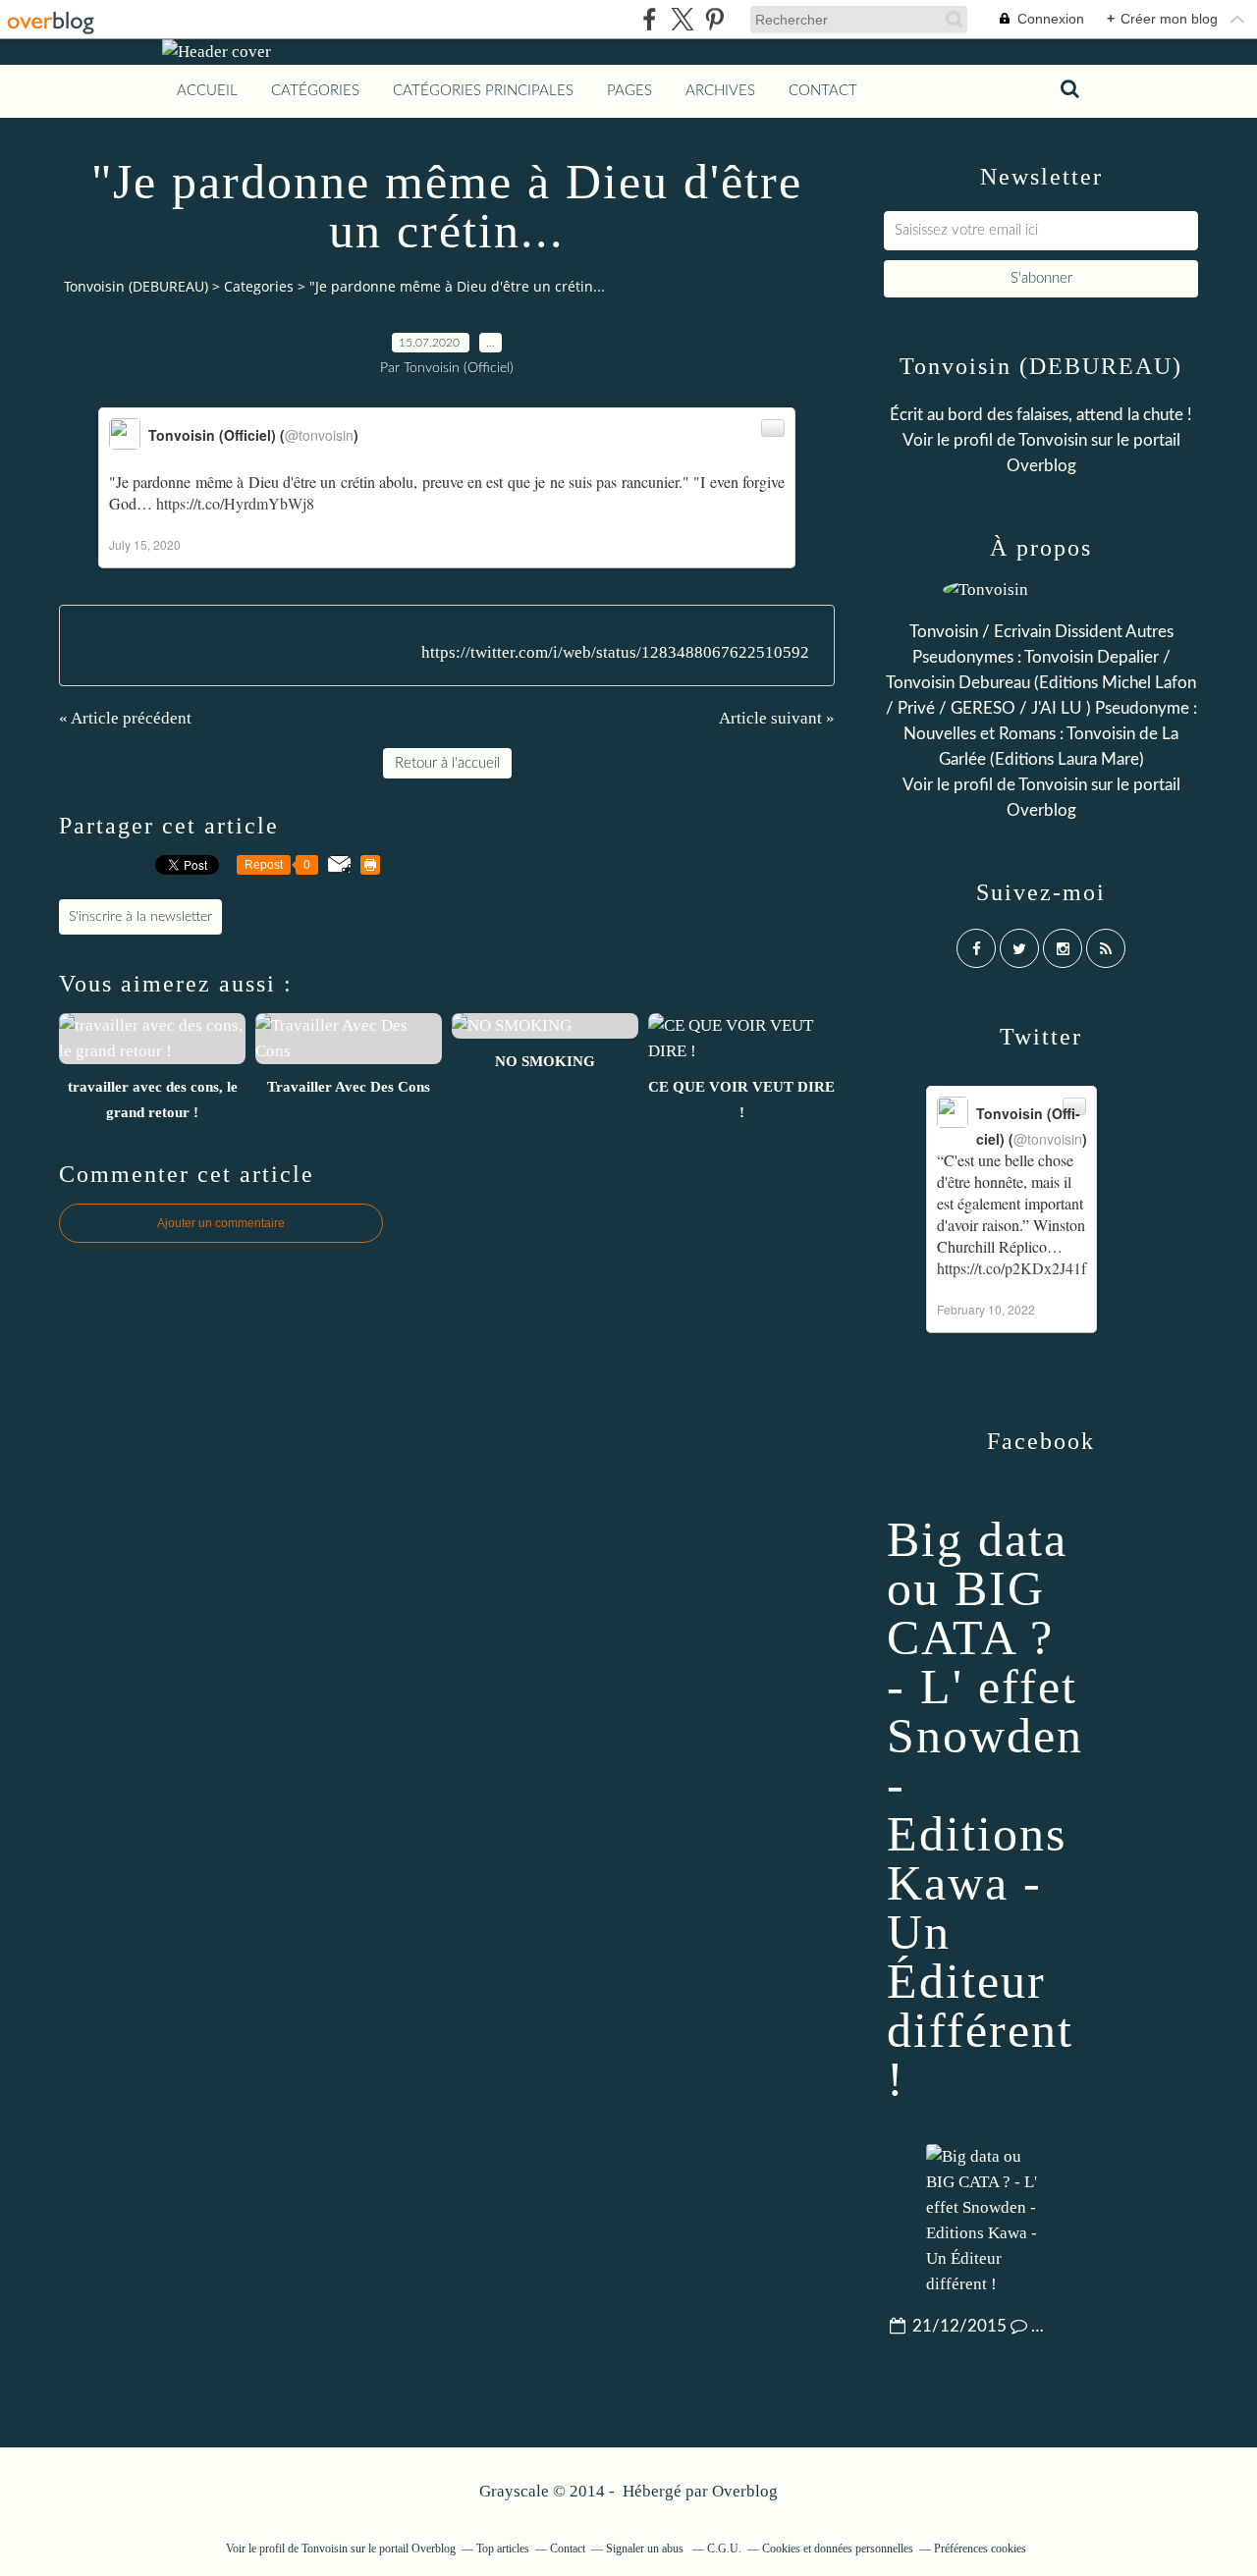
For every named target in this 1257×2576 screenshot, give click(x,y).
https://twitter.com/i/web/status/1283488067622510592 (615, 652)
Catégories (315, 91)
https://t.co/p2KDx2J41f (1011, 1268)
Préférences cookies (980, 2549)
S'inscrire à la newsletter (140, 917)
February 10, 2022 (986, 1309)
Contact (823, 91)
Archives (720, 91)
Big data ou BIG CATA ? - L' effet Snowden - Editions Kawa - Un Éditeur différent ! (985, 1809)
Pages (629, 91)
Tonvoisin (1053, 440)
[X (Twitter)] (682, 19)
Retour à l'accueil (447, 763)
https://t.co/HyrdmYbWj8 (235, 503)
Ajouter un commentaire (221, 1223)
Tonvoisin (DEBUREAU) (136, 286)
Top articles (503, 2549)
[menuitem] (207, 91)
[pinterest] (714, 19)
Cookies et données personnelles (838, 2549)
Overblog (745, 2491)
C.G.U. (724, 2549)
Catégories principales (483, 91)
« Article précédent (125, 718)
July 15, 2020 (145, 544)
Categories (259, 286)
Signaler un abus (646, 2549)
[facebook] (650, 19)
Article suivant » (777, 718)
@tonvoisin (319, 435)
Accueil (207, 91)
